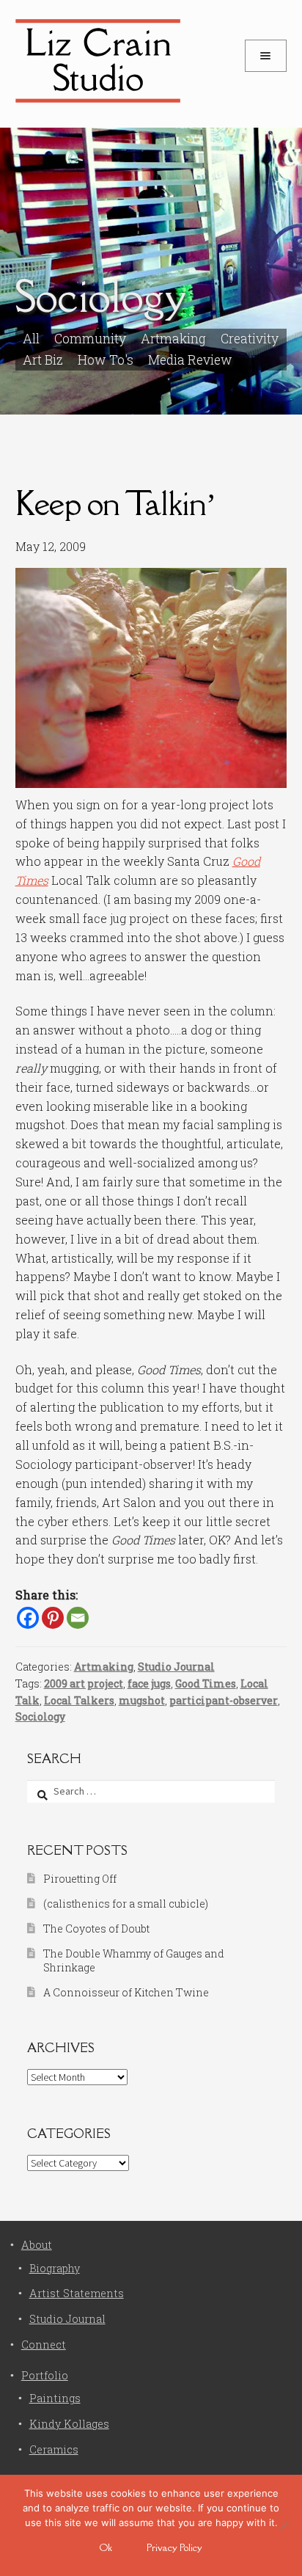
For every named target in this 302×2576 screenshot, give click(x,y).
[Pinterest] (53, 1618)
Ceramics (54, 2449)
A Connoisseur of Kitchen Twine (126, 1992)
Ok (106, 2547)
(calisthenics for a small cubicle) (126, 1904)
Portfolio (45, 2375)
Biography (55, 2268)
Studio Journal (176, 1667)
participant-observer (224, 1700)
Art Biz (43, 360)
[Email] (78, 1618)
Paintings (55, 2398)
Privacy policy (174, 2547)
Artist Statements (77, 2293)
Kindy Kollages (69, 2424)
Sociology (40, 1716)
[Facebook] (28, 1618)
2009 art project (84, 1683)
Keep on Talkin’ (115, 503)
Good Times (206, 1683)
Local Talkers (79, 1700)
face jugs (149, 1683)
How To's (106, 360)
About (37, 2245)
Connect (44, 2345)
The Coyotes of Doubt (96, 1929)
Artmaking (104, 1667)
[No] (284, 2525)
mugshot (142, 1700)
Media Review (190, 360)
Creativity (250, 339)
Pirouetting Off (80, 1879)
